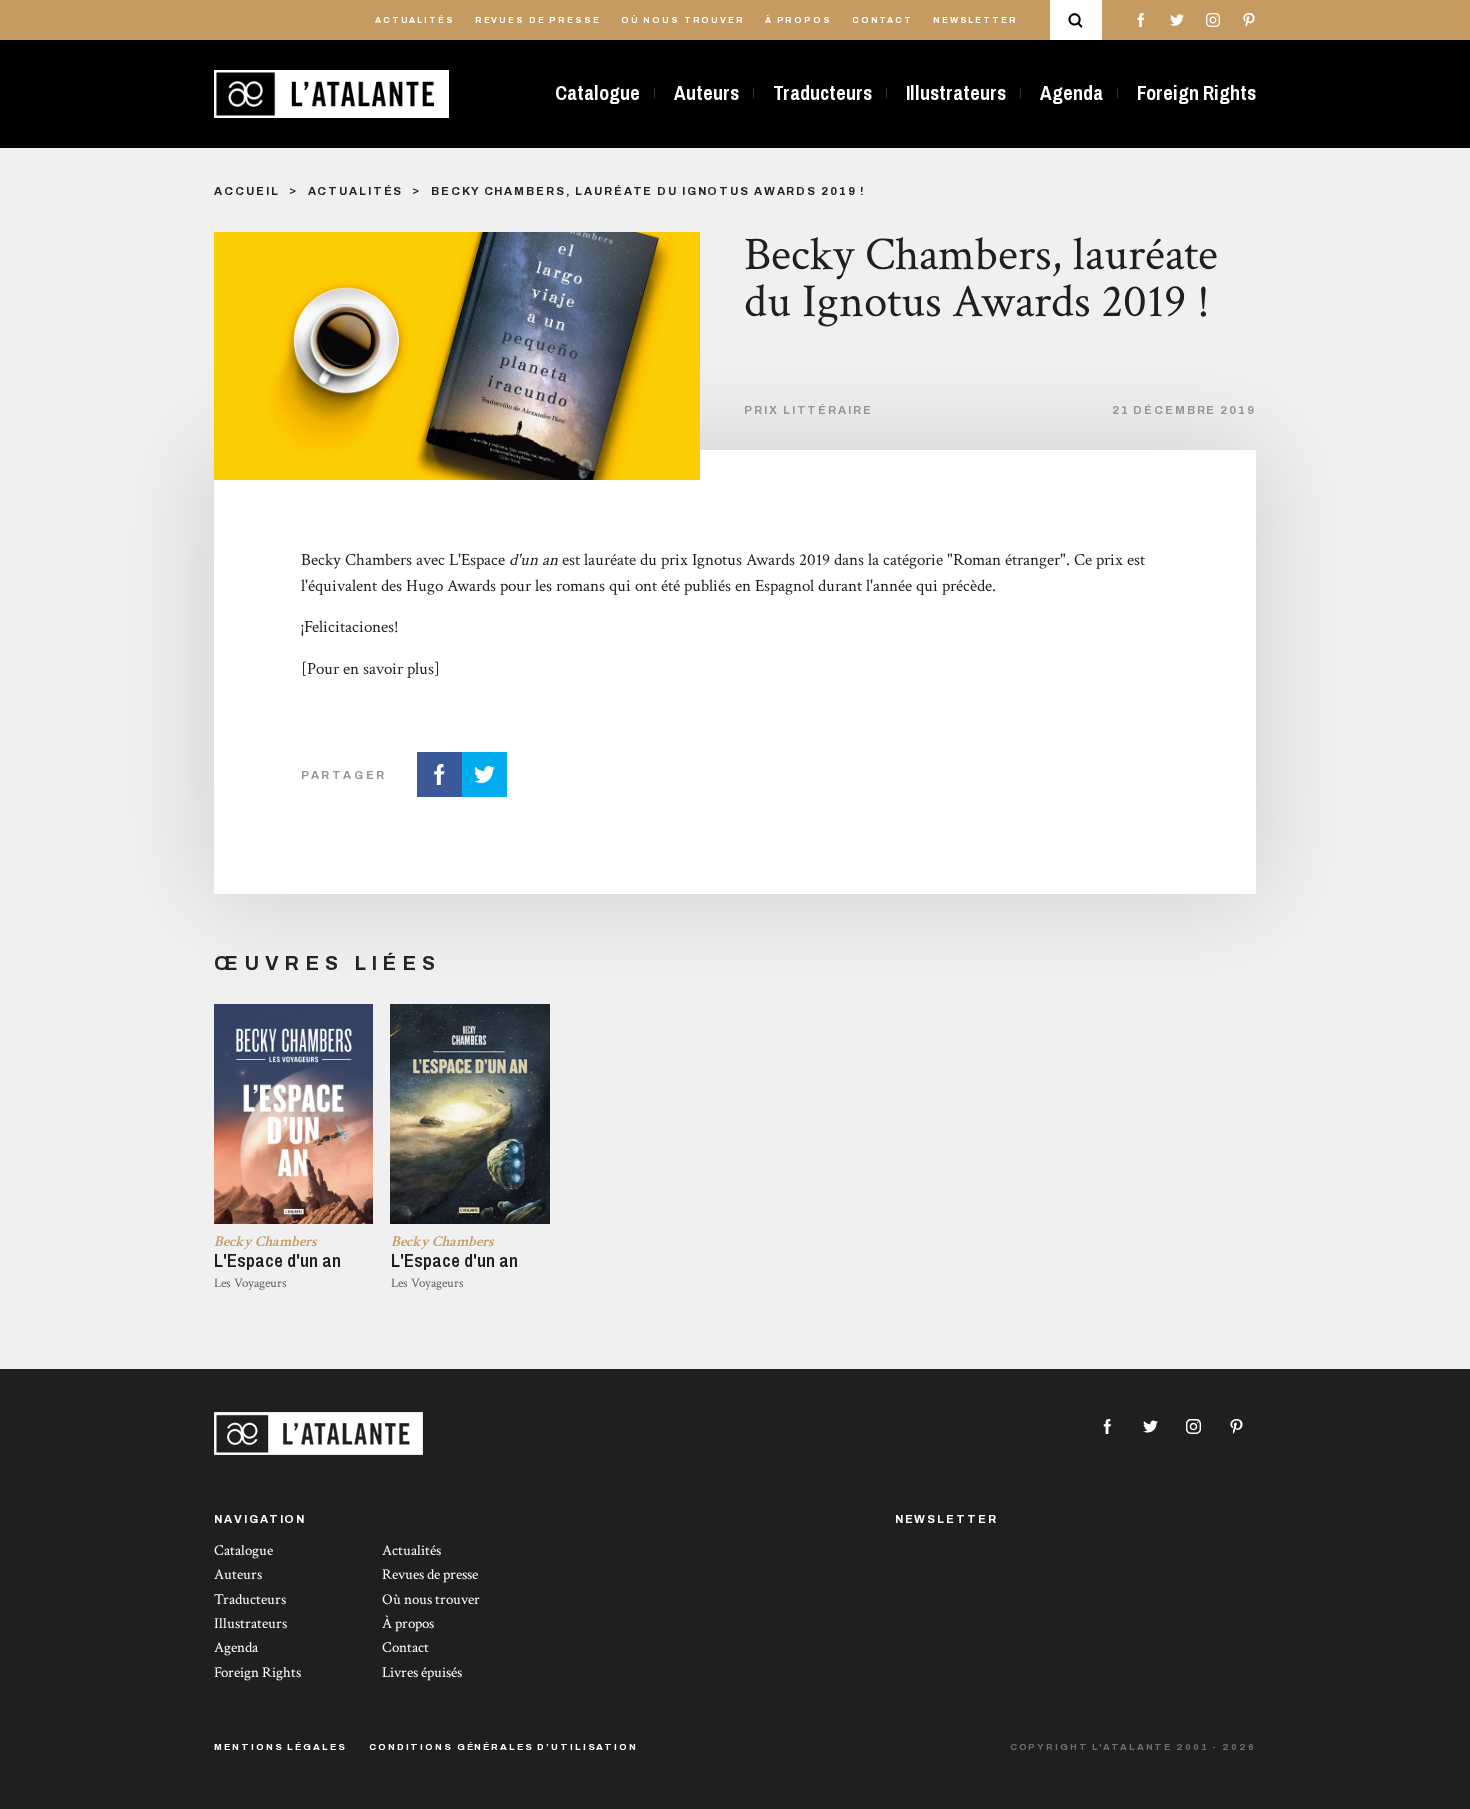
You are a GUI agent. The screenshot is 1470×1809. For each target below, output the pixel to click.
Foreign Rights (1196, 93)
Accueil (246, 191)
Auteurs (706, 93)
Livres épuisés (422, 1672)
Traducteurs (822, 93)
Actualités (415, 20)
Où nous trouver (683, 20)
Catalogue (597, 93)
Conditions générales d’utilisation (503, 1747)
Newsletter (975, 20)
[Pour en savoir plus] (370, 669)
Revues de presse (538, 20)
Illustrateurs (956, 93)
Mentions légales (280, 1747)
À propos (798, 20)
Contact (882, 20)
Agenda (1071, 93)
